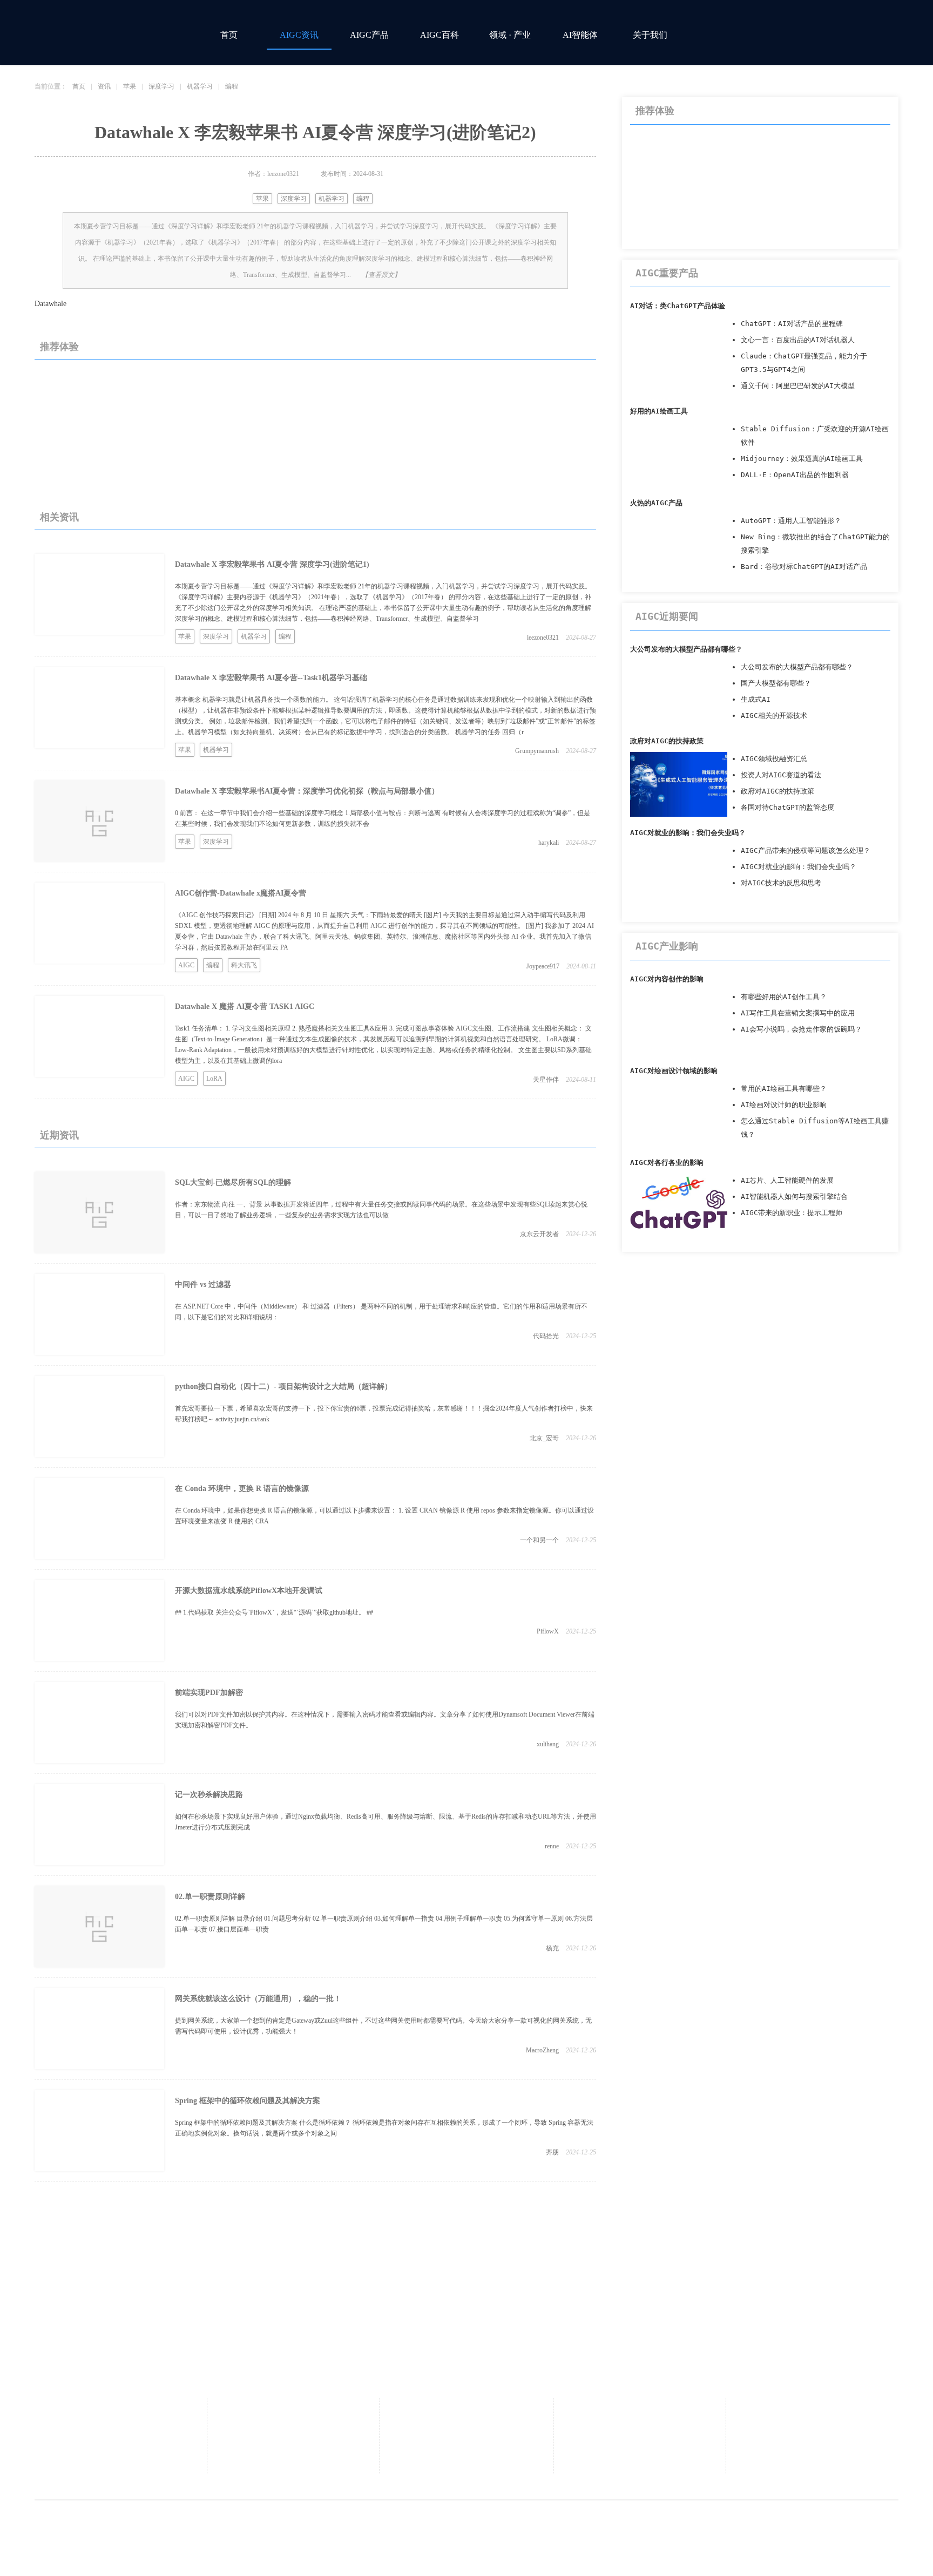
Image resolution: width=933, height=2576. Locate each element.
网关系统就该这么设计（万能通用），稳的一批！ (258, 1999)
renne (552, 1846)
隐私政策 (812, 2411)
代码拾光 (546, 1336)
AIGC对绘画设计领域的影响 (674, 1071)
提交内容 (466, 2460)
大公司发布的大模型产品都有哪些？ (686, 649)
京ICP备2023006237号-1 (595, 2523)
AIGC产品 (369, 35)
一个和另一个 (539, 1540)
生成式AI (756, 699)
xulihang (548, 1744)
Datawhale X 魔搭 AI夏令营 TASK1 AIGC (245, 1006)
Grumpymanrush (537, 751)
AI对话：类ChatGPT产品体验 (678, 306)
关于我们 (650, 35)
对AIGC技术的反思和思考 (781, 883)
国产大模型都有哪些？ (776, 683)
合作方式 (466, 2411)
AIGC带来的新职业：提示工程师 (792, 1213)
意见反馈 (639, 2411)
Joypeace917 (543, 966)
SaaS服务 (466, 2427)
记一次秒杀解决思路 (209, 1795)
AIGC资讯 (299, 35)
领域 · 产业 (510, 35)
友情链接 (466, 2443)
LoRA (214, 1079)
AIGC (186, 965)
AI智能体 (580, 35)
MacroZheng (542, 2050)
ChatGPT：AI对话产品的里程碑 (792, 324)
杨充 (552, 1948)
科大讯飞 (244, 965)
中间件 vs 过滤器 (203, 1284)
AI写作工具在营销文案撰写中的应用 (798, 1013)
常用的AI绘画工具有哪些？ (784, 1089)
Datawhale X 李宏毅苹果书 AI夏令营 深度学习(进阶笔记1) (272, 564)
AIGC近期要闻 (667, 616)
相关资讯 (59, 517)
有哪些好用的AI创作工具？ (784, 997)
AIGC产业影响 (667, 946)
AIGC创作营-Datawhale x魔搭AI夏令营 (241, 893)
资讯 (104, 86)
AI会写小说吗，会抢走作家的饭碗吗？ (801, 1029)
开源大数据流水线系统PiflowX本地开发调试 (249, 1591)
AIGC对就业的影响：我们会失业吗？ (688, 833)
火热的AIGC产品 (656, 503)
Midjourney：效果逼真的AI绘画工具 (802, 459)
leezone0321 (543, 638)
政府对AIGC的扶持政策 (667, 741)
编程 (232, 86)
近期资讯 (59, 1135)
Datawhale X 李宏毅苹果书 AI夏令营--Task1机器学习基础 (271, 678)
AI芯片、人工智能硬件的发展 (787, 1180)
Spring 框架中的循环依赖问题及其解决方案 (248, 2101)
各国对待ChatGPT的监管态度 (787, 807)
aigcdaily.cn (379, 2523)
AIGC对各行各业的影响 (667, 1162)
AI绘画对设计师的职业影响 (784, 1105)
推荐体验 (59, 347)
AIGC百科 (440, 35)
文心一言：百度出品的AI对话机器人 (798, 340)
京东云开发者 (539, 1234)
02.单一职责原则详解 (210, 1897)
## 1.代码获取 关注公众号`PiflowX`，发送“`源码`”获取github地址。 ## (274, 1612)
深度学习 (161, 86)
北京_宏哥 (544, 1438)
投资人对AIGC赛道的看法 (781, 775)
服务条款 (812, 2427)
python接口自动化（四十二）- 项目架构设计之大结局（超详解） (283, 1387)
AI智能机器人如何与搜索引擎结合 (794, 1197)
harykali (549, 843)
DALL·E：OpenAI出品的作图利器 (795, 475)
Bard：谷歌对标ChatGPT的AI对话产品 (804, 567)
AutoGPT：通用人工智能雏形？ (791, 521)
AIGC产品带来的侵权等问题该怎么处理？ (806, 850)
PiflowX (548, 1631)
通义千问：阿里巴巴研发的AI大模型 (798, 386)
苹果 (130, 86)
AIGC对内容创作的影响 (667, 979)
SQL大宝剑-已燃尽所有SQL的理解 (233, 1182)
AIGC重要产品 (667, 273)
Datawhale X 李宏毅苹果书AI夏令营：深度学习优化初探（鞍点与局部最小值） (307, 791)
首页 (229, 35)
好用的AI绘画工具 (659, 411)
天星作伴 (546, 1080)
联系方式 (294, 2427)
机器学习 (200, 86)
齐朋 (552, 2152)
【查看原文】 (381, 275)
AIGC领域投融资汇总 (774, 759)
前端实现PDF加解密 (209, 1693)
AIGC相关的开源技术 (774, 716)
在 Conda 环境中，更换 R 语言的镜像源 (242, 1489)
